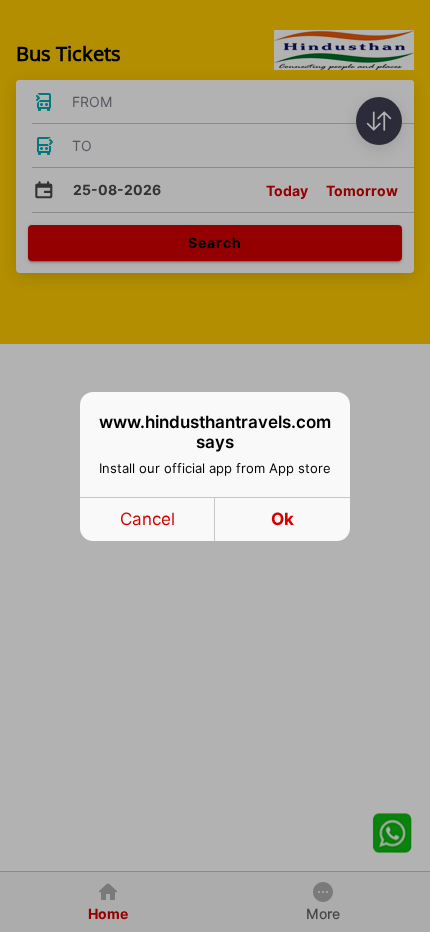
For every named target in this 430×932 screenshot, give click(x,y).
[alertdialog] (215, 466)
